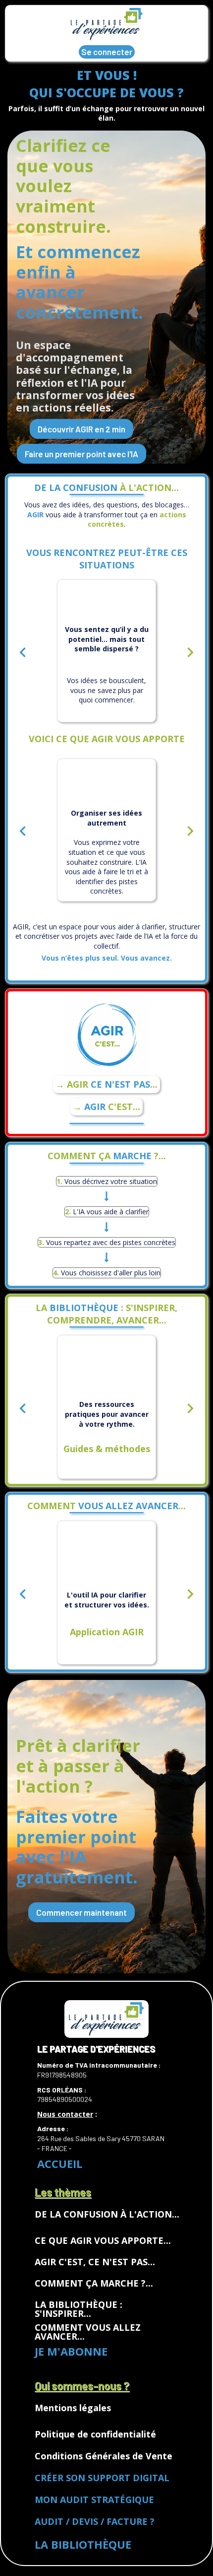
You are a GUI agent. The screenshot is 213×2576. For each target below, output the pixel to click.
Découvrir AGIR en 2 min (81, 429)
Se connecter (107, 52)
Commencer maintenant (81, 1912)
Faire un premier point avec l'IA (81, 454)
